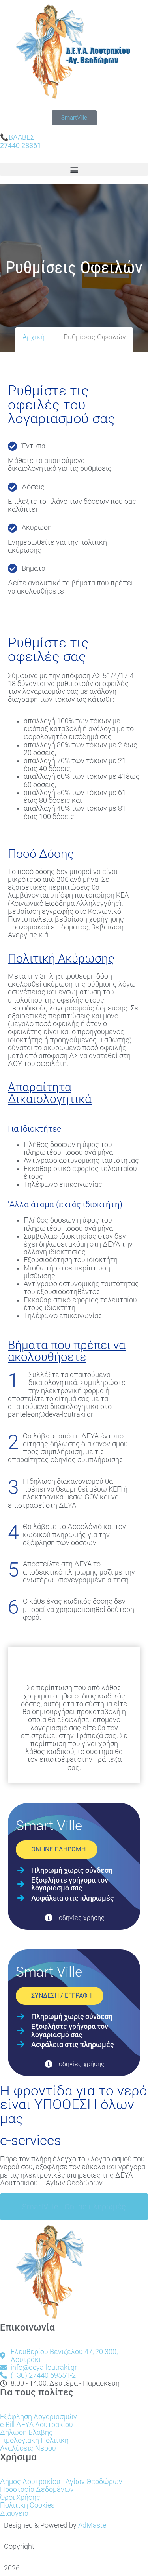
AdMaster (93, 2525)
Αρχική (34, 337)
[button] (74, 169)
